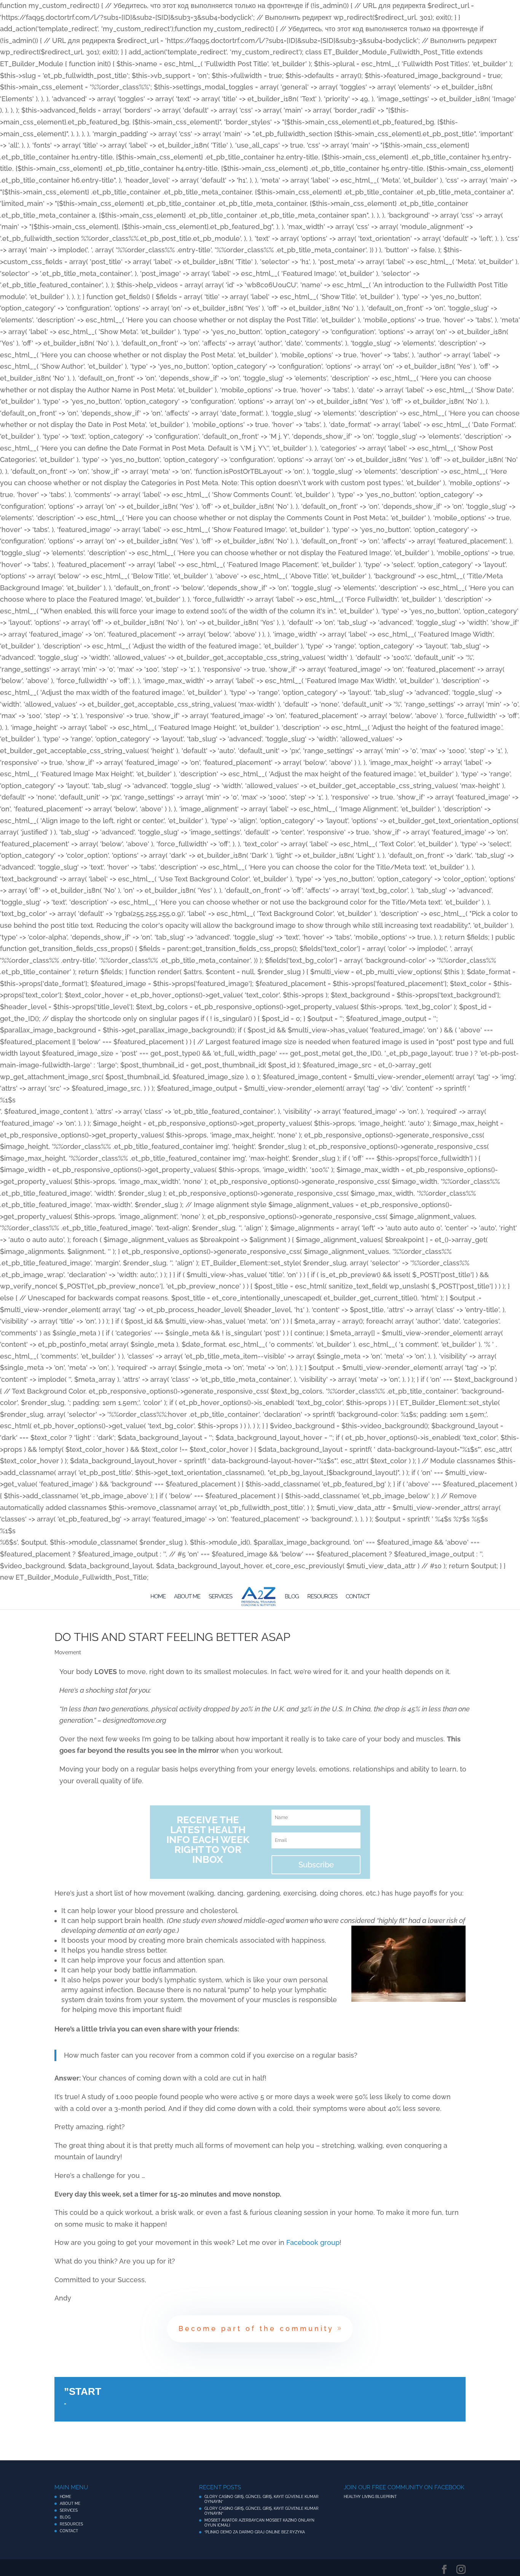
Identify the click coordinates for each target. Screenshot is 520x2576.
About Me (187, 1597)
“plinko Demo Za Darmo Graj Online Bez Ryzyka (255, 2532)
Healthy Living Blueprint (370, 2497)
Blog (292, 1597)
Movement (68, 1652)
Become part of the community (256, 2328)
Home (158, 1597)
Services (220, 1597)
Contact (358, 1597)
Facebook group (313, 2242)
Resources (322, 1597)
